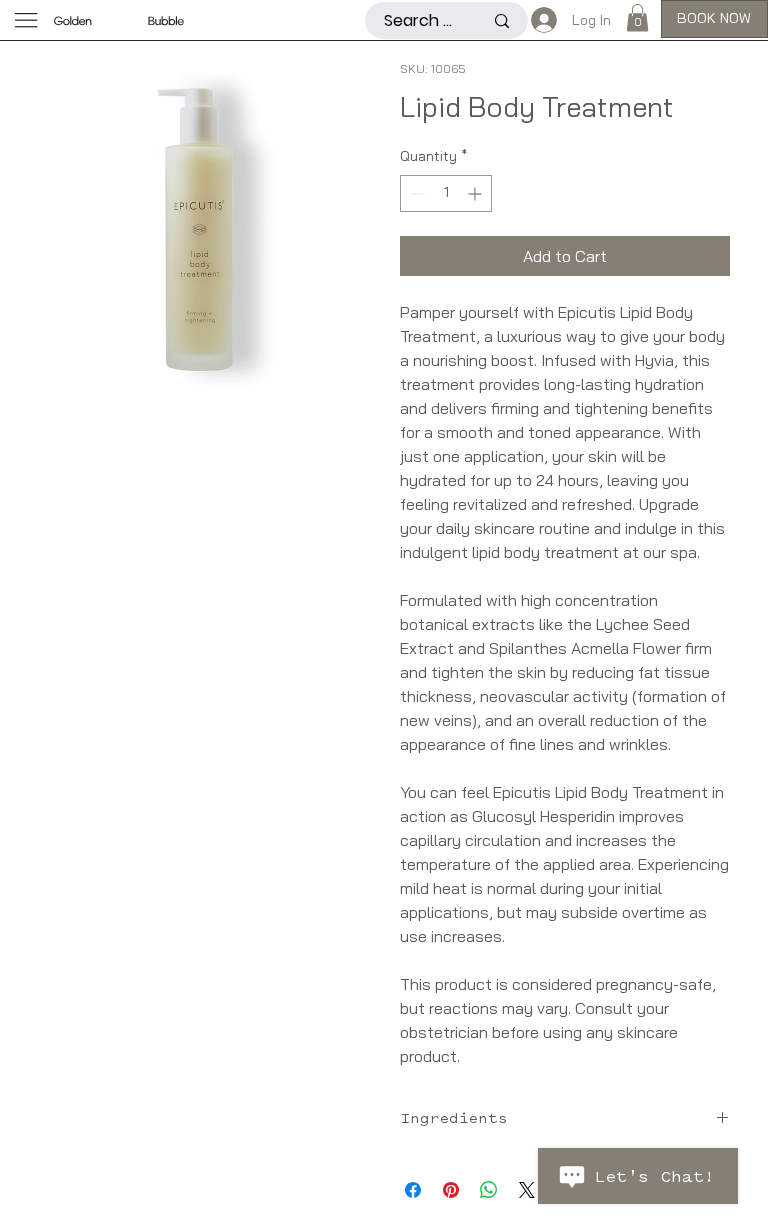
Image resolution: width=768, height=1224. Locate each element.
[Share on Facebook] (413, 1190)
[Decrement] (415, 193)
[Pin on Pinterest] (451, 1190)
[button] (637, 17)
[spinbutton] (446, 193)
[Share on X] (527, 1190)
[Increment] (476, 193)
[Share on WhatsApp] (489, 1190)
